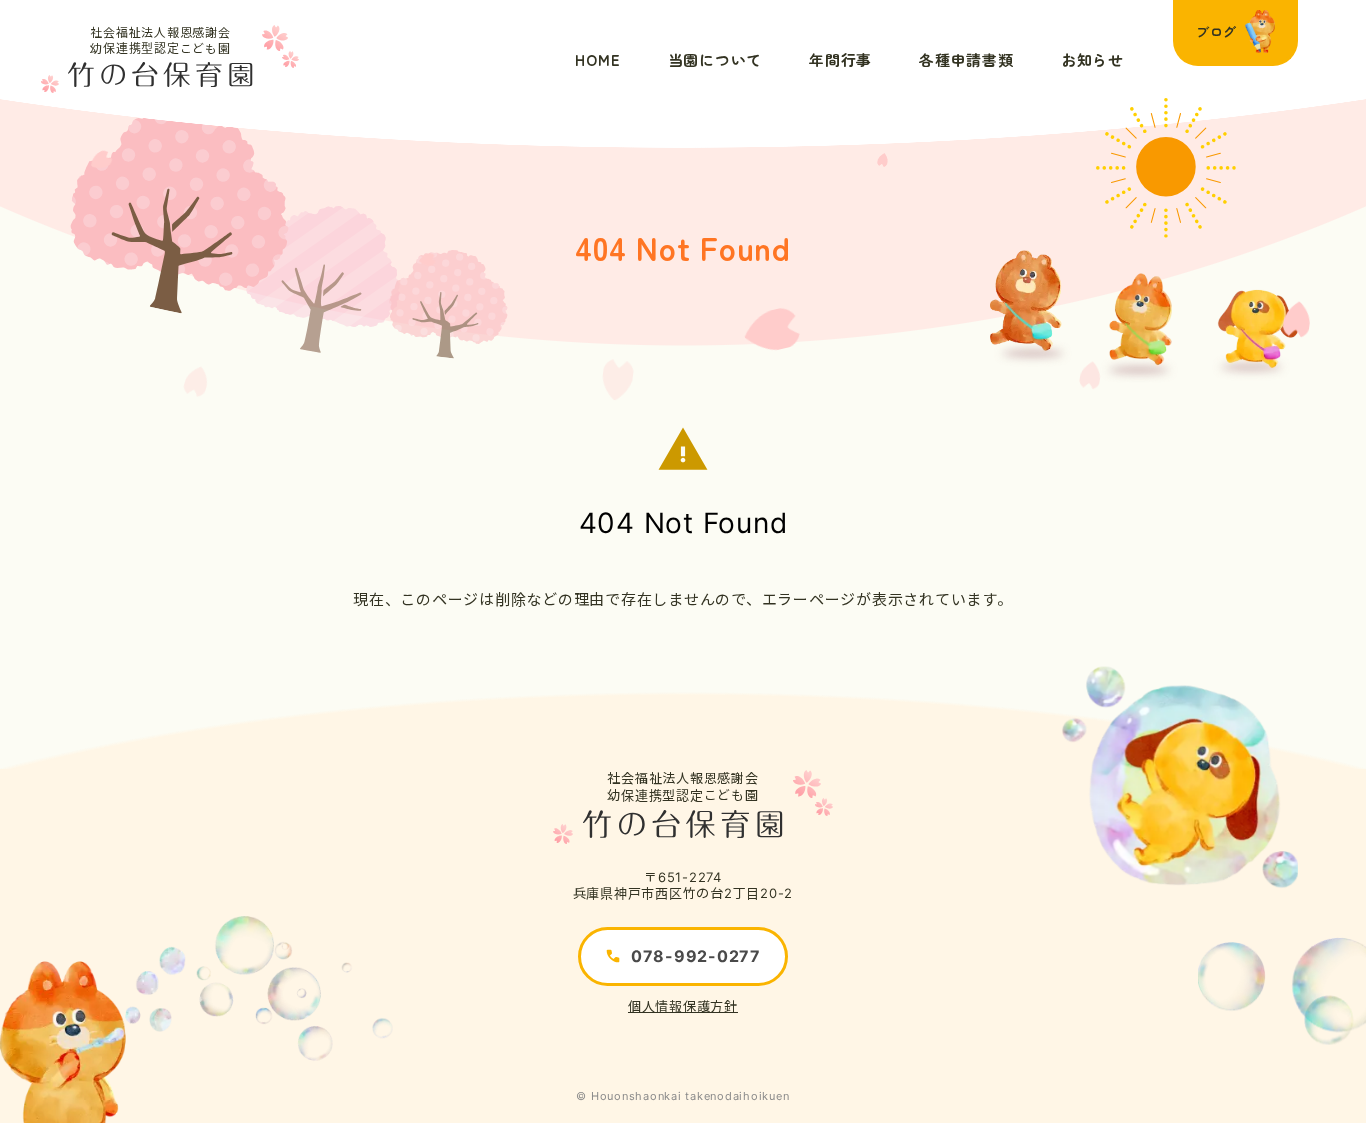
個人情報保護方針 (683, 1006)
